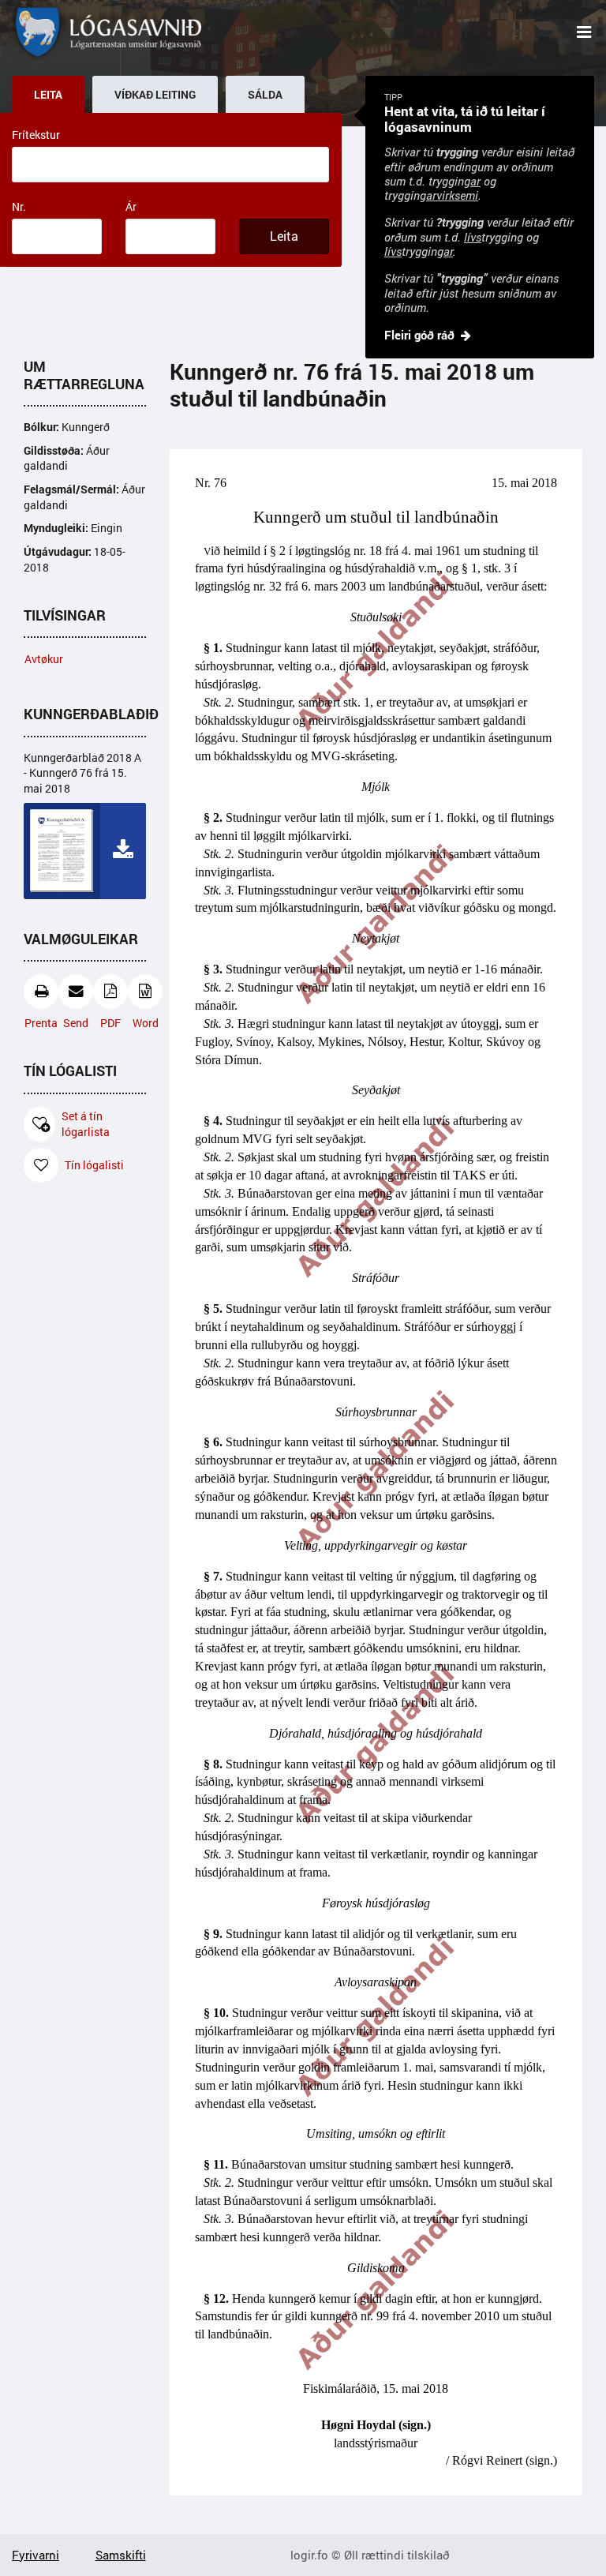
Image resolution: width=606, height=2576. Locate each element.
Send (76, 1023)
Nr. (19, 206)
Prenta (41, 1023)
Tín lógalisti (94, 1165)
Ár (131, 206)
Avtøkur (44, 659)
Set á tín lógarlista (86, 1124)
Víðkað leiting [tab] (155, 95)
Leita (284, 236)
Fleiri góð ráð (419, 335)
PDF (110, 1023)
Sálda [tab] (265, 95)
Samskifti (121, 2555)
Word (146, 1023)
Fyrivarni (36, 2555)
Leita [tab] (48, 95)
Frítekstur (36, 135)
